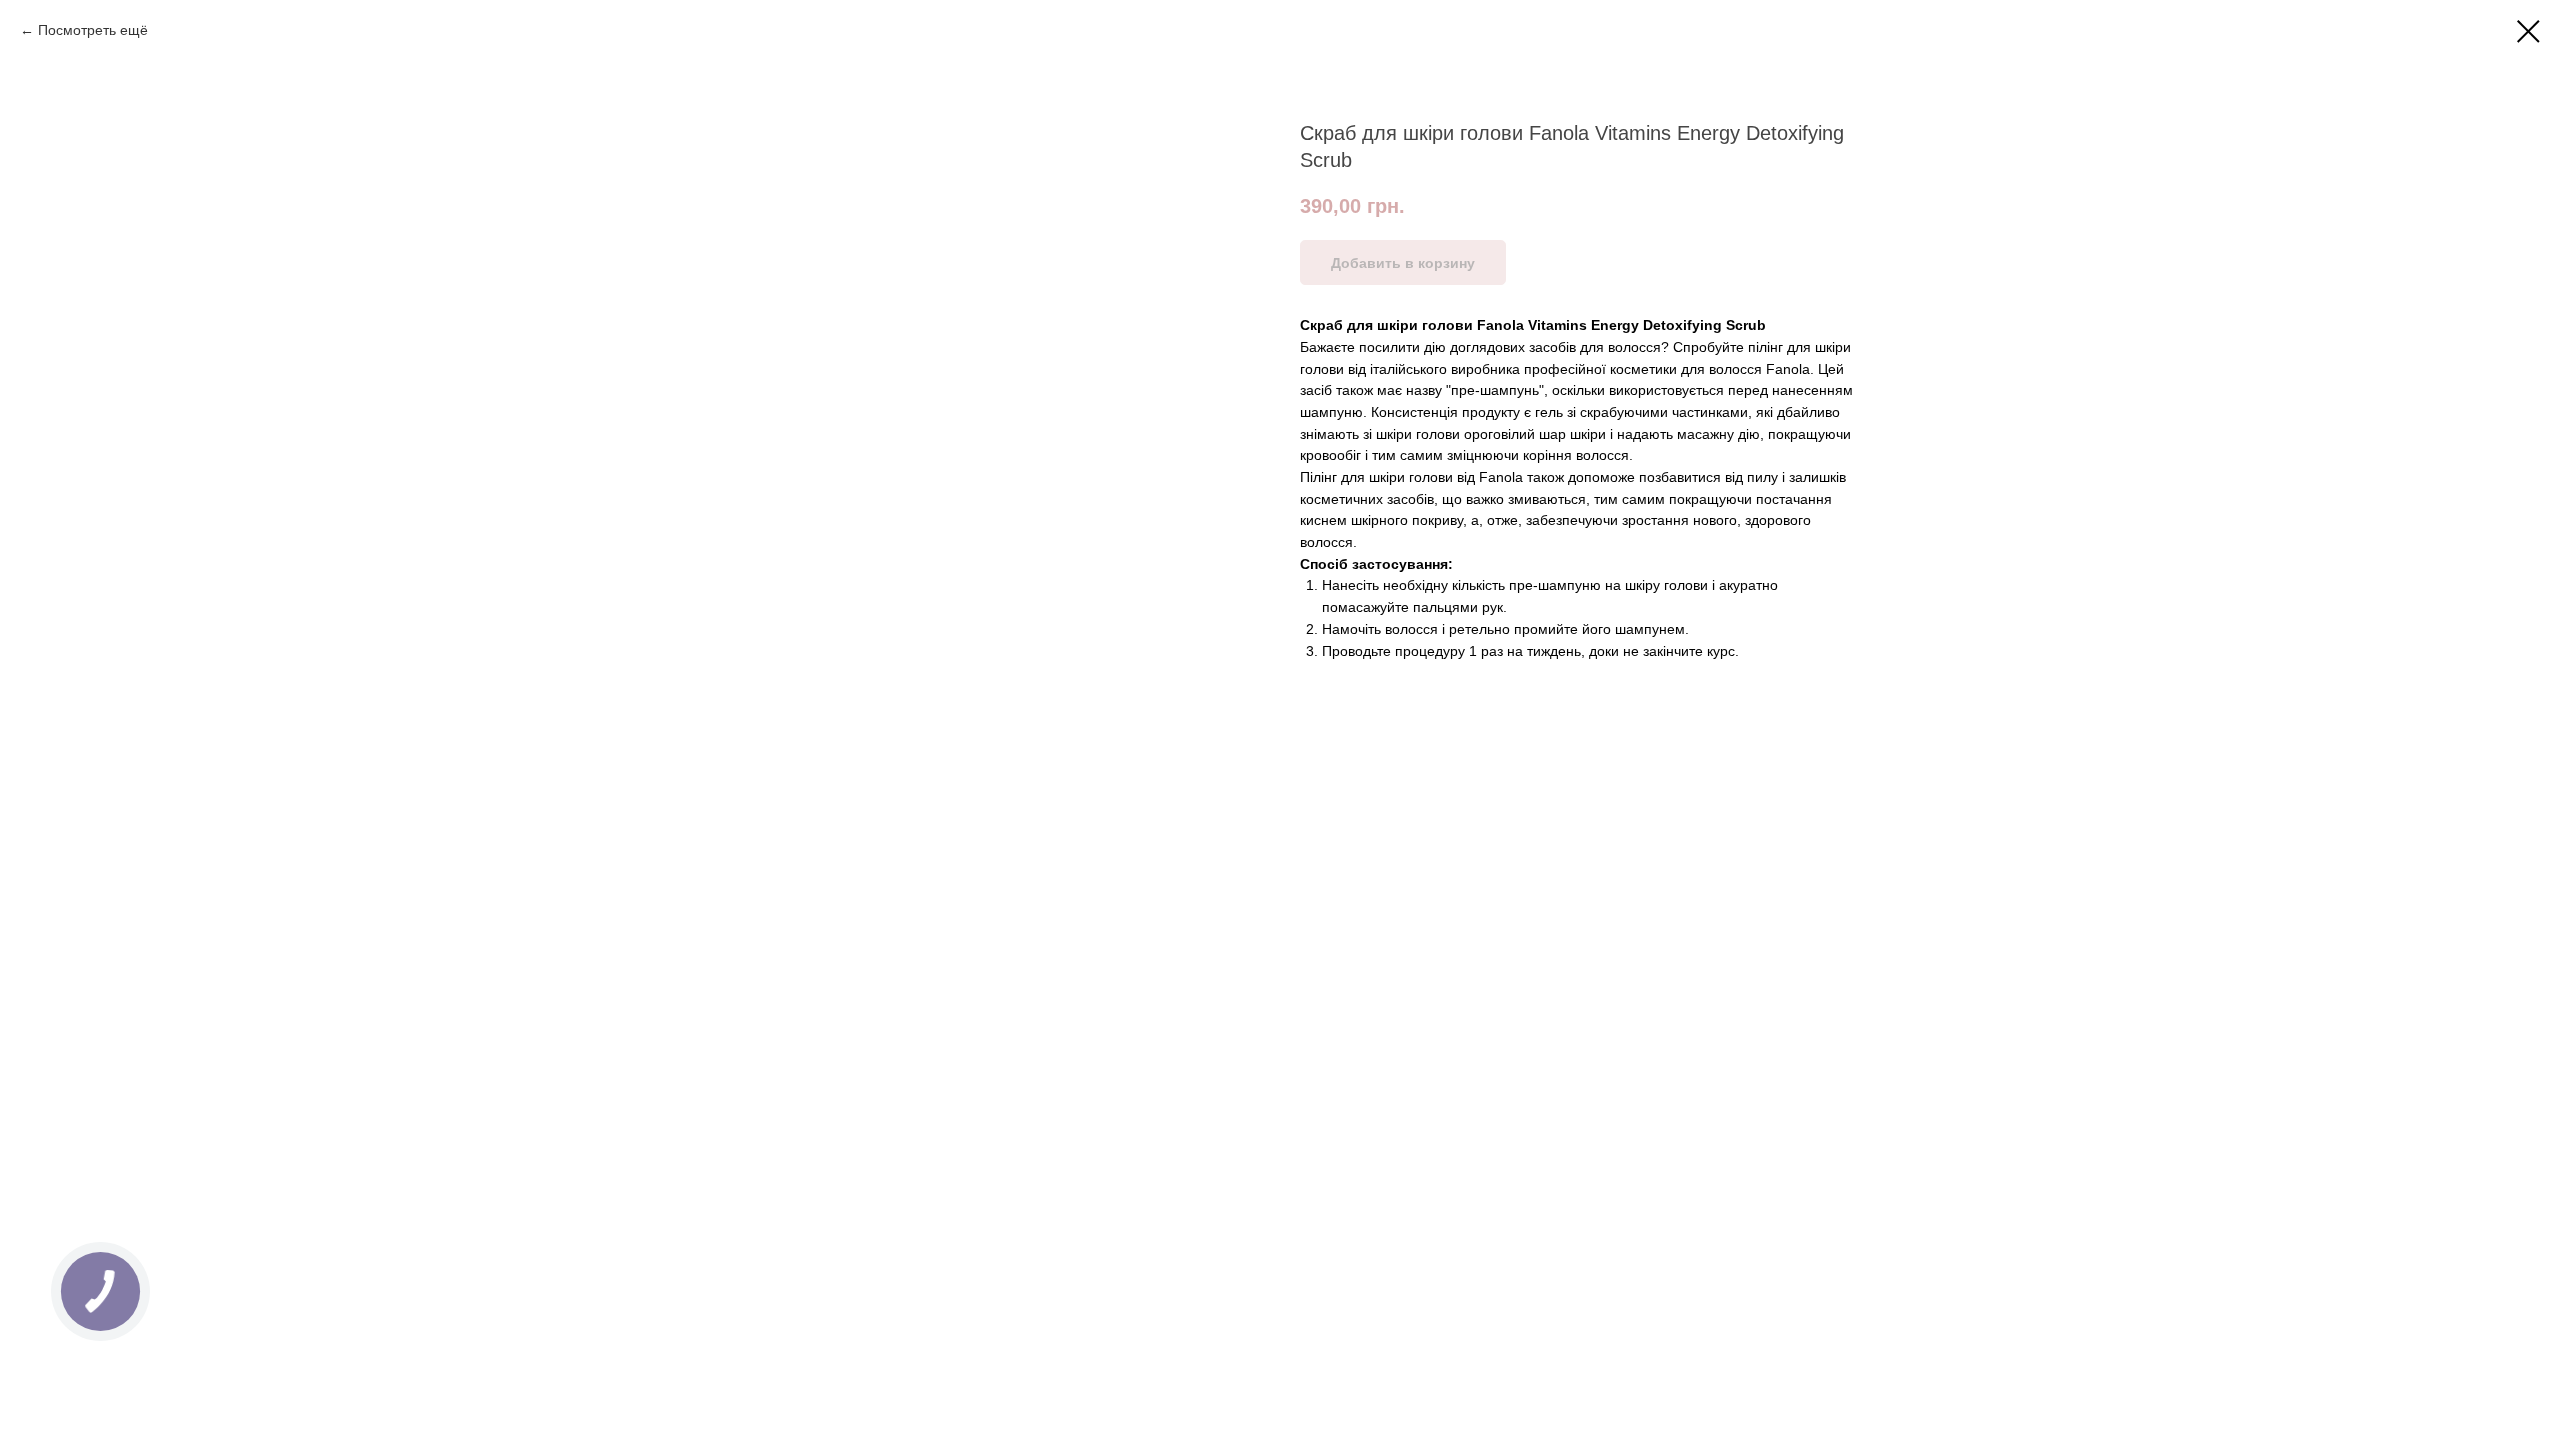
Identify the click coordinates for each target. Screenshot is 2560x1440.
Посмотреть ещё (93, 30)
